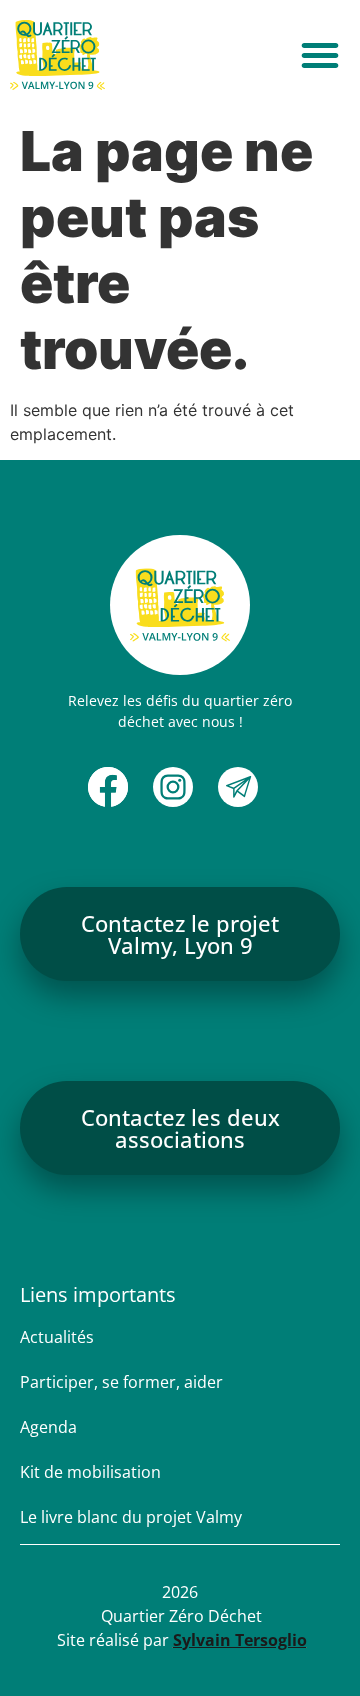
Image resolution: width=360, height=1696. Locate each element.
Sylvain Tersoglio (240, 1640)
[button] (320, 55)
